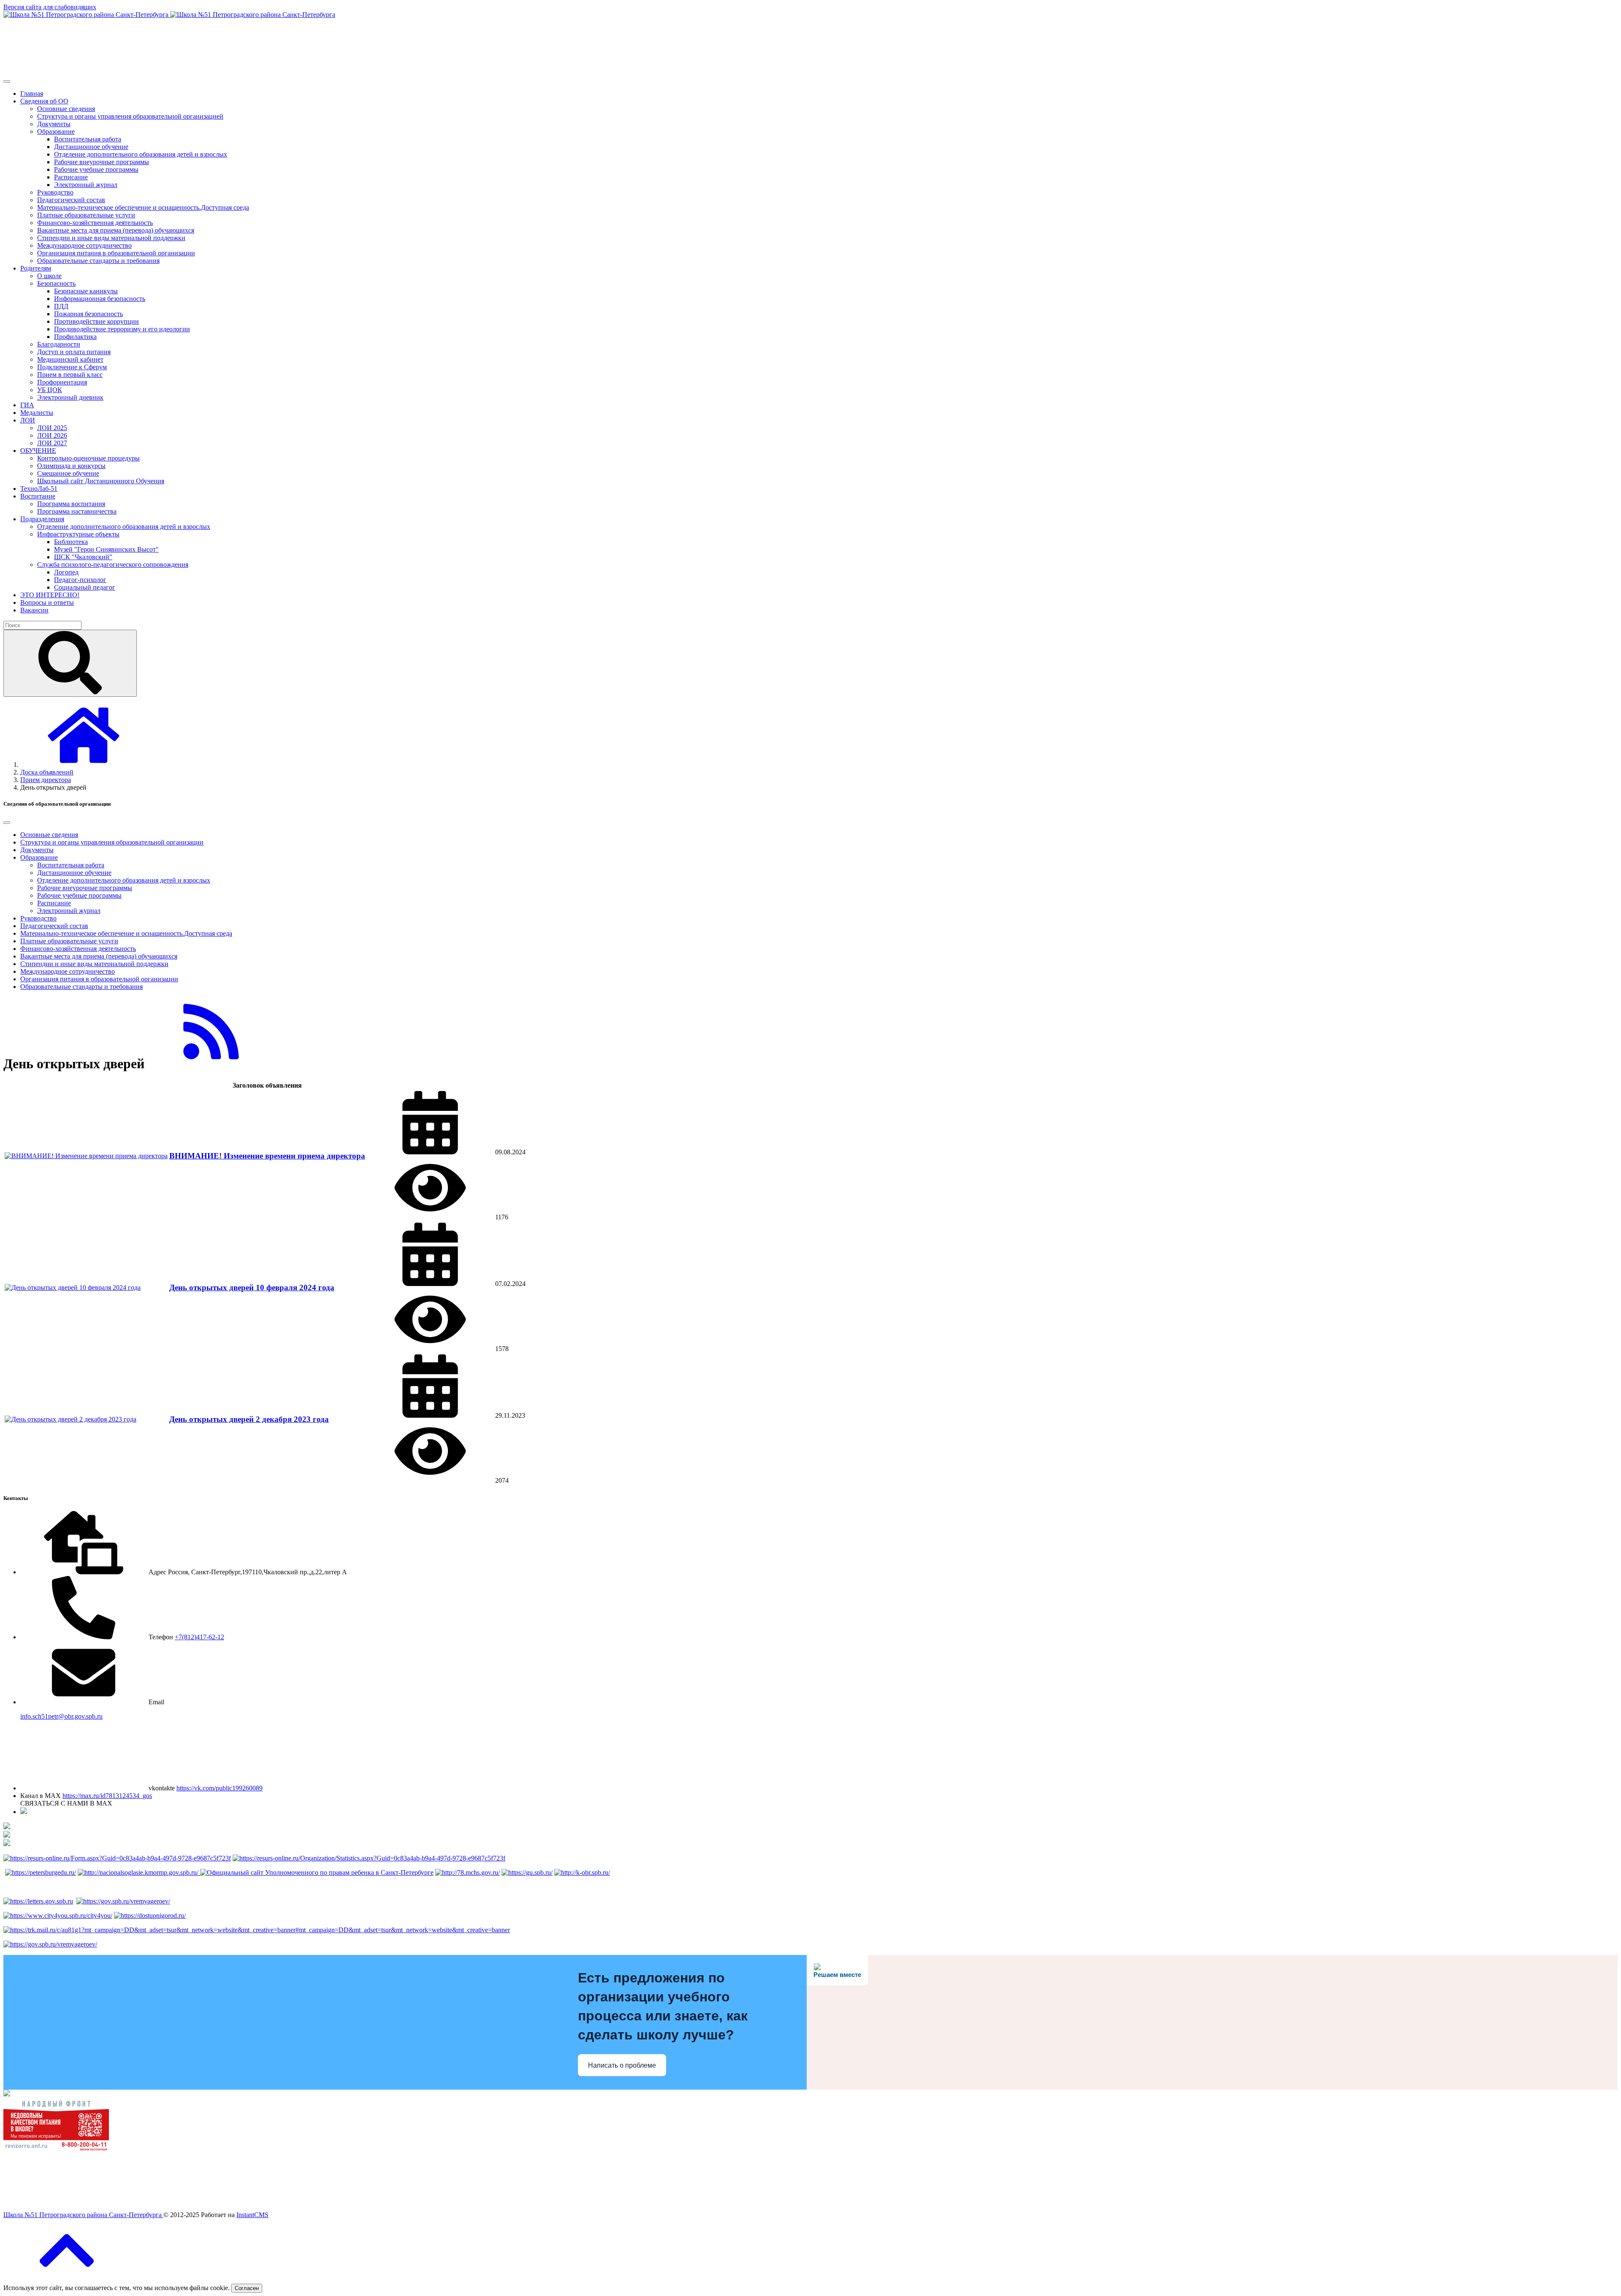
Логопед (66, 572)
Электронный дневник (70, 397)
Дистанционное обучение (91, 147)
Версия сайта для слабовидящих (50, 7)
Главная (32, 93)
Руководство (55, 192)
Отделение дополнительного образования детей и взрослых (141, 154)
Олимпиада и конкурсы (71, 466)
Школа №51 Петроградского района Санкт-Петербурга (83, 2215)
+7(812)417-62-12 (199, 1637)
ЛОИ (28, 420)
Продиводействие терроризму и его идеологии (122, 329)
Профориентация (62, 382)
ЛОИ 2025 (52, 428)
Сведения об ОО (44, 101)
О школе (49, 276)
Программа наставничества (77, 511)
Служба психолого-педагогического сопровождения (113, 565)
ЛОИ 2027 (52, 443)
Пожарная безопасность (88, 314)
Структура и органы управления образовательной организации (112, 842)
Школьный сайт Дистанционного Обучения (101, 481)
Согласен (247, 2288)
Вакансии (34, 610)
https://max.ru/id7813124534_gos (107, 1796)
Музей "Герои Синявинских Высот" (106, 549)
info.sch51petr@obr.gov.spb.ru (61, 1716)
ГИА (27, 405)
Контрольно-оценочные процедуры (88, 458)
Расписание (71, 177)
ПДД (61, 306)
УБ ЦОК (50, 390)
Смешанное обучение (68, 473)
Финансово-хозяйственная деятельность (95, 223)
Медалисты (37, 413)
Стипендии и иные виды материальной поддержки (111, 238)
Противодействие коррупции (96, 321)
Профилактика (75, 337)
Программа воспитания (71, 504)
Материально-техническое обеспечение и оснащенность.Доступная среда (143, 207)
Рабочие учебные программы (96, 169)
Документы (54, 124)
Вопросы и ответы (47, 602)
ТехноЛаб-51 (39, 489)
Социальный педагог (85, 587)
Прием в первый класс (70, 375)
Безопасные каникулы (86, 291)
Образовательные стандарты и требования (98, 261)
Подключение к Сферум (72, 367)
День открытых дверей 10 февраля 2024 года (252, 1287)
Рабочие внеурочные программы (102, 162)
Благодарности (59, 344)
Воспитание (38, 496)
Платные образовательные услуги (86, 215)
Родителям (36, 268)
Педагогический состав (71, 200)
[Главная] (84, 765)
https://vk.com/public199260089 (220, 1788)
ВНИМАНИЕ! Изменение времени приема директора (267, 1156)
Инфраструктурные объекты (78, 534)
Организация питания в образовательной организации (116, 253)
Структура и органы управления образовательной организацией (130, 116)
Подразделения (42, 519)
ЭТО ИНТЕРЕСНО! (50, 595)
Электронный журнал (86, 185)
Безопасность (56, 283)
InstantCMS (252, 2215)
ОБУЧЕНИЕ (38, 451)
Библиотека (71, 542)
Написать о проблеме (622, 2065)
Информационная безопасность (100, 299)
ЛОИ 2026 (52, 435)
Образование (56, 131)
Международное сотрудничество (84, 245)
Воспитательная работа (88, 139)
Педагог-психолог (80, 580)
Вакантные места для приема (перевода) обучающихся (116, 230)
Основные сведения (66, 109)
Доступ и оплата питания (74, 352)
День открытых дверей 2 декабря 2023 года (249, 1419)
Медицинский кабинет (70, 359)
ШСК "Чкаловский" (83, 557)
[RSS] (211, 1059)
